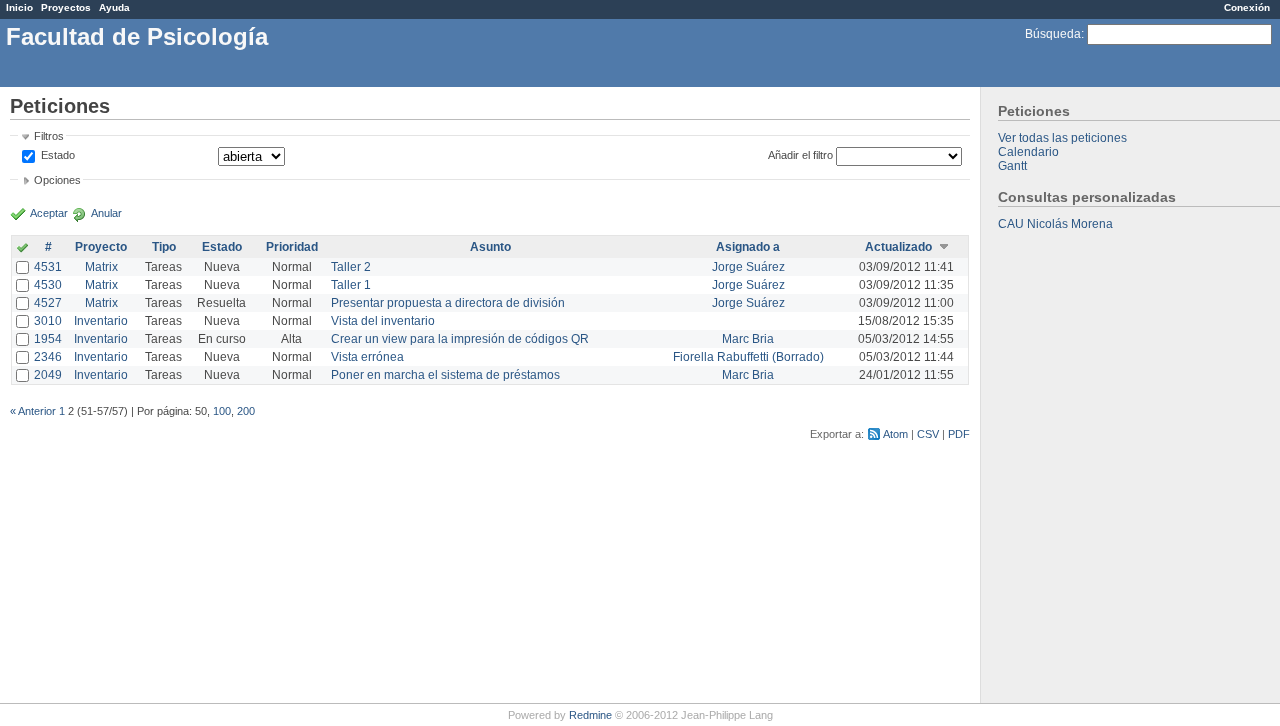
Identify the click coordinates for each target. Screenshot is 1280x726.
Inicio (19, 7)
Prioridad (292, 247)
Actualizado (898, 247)
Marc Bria (748, 339)
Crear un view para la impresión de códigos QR (460, 339)
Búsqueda (1053, 34)
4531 (48, 267)
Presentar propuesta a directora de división (448, 303)
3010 (48, 321)
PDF (959, 434)
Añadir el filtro (800, 155)
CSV (928, 434)
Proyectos (66, 7)
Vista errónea (367, 357)
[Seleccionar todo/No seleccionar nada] (22, 249)
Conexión (1247, 7)
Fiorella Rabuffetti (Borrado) (748, 357)
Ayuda (114, 7)
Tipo (164, 247)
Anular (106, 213)
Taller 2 (351, 267)
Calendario (1028, 152)
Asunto (490, 247)
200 (246, 411)
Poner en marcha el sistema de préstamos (445, 375)
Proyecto (101, 247)
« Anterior (33, 411)
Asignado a (748, 247)
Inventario (101, 321)
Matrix (101, 267)
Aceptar (49, 213)
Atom (895, 434)
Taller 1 (351, 285)
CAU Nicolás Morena (1055, 224)
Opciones (57, 180)
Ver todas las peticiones (1062, 138)
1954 (48, 339)
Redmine (590, 715)
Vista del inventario (383, 321)
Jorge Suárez (748, 267)
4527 (48, 303)
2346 (48, 357)
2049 (48, 375)
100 (222, 411)
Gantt (1012, 166)
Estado (58, 155)
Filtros (49, 136)
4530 (48, 285)
